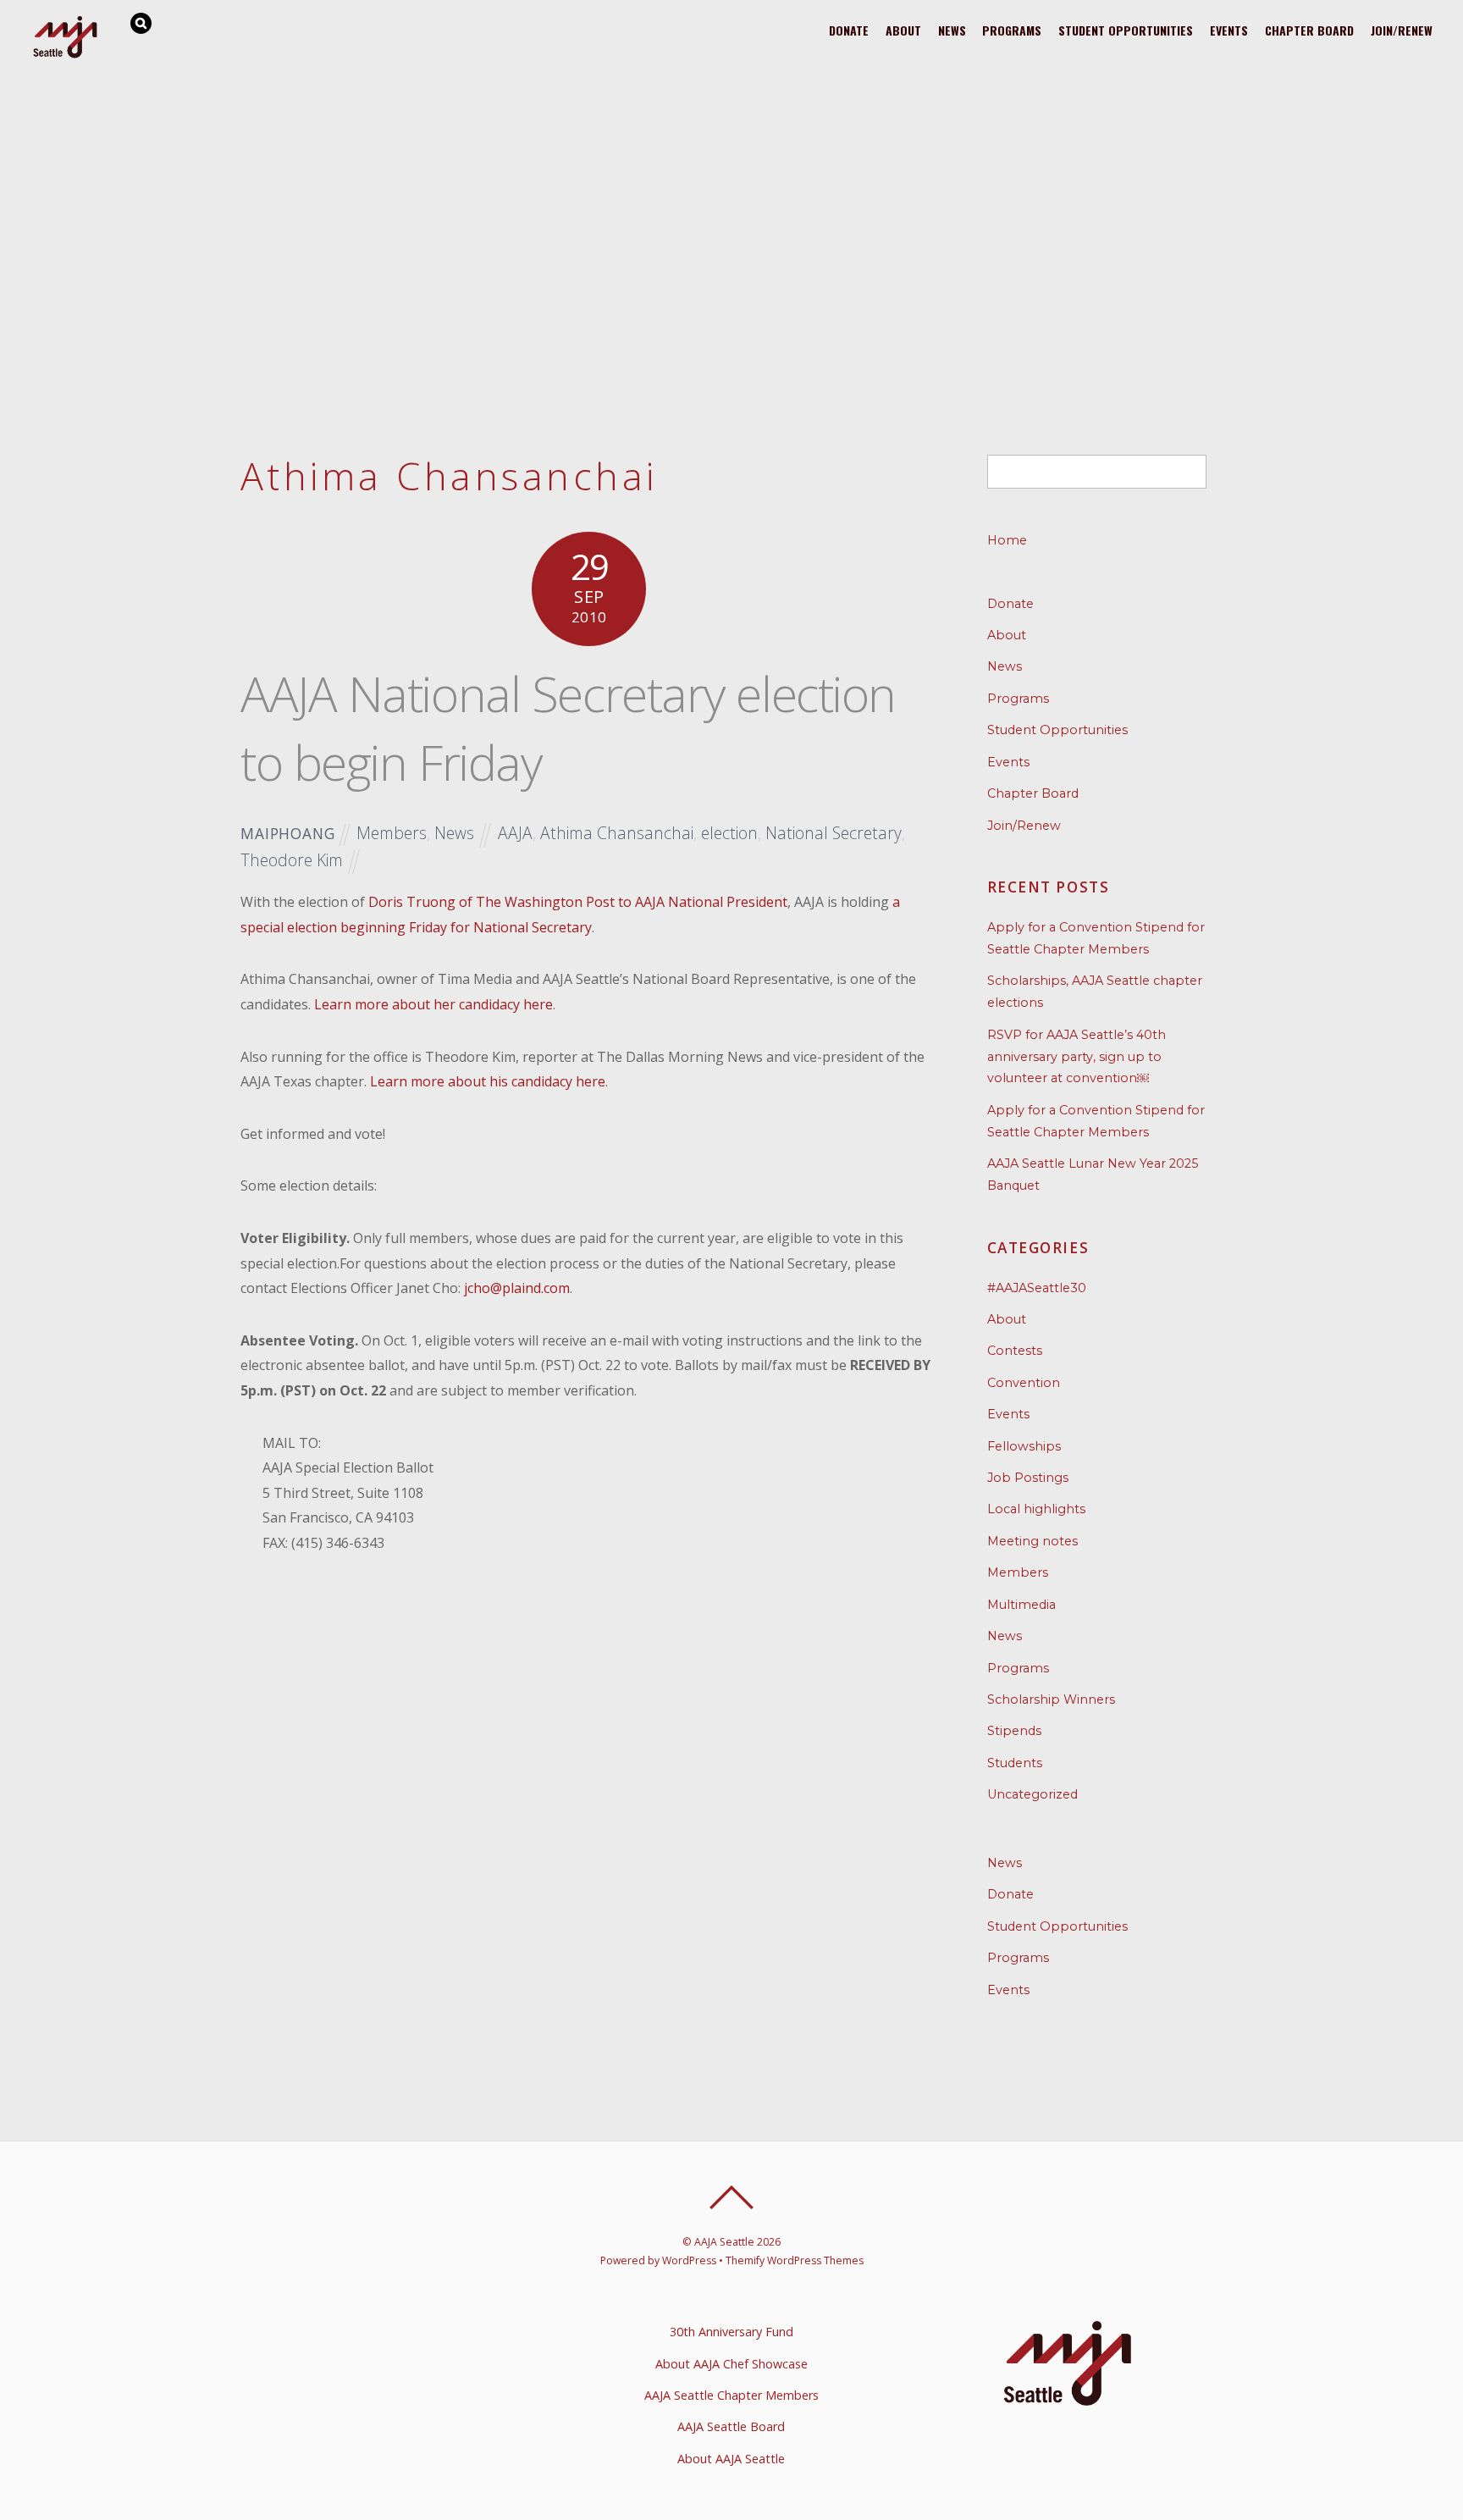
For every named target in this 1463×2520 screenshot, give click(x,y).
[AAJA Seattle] (66, 55)
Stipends (1014, 1731)
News (952, 30)
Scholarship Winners (1051, 1699)
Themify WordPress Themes (795, 2260)
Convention (1024, 1383)
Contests (1015, 1351)
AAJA (515, 833)
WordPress (689, 2260)
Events (1229, 30)
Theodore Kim (292, 860)
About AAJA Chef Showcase (731, 2364)
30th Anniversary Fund (731, 2332)
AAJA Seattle (724, 2242)
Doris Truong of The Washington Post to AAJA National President (578, 902)
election (729, 833)
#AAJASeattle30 (1037, 1288)
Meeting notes (1032, 1541)
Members (392, 833)
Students (1015, 1763)
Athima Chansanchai (617, 833)
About (903, 30)
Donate (849, 30)
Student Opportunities (1126, 30)
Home (1007, 540)
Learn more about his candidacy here (488, 1081)
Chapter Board (1309, 30)
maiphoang (288, 834)
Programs (1012, 30)
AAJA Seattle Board (731, 2426)
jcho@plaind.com (517, 1288)
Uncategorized (1032, 1794)
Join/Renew (1402, 30)
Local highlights (1036, 1509)
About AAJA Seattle (731, 2459)
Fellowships (1024, 1446)
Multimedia (1021, 1605)
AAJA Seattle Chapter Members (731, 2395)
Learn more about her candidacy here (433, 1004)
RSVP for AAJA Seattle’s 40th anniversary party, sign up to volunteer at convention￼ (1077, 1057)
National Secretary (834, 833)
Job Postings (1028, 1478)
